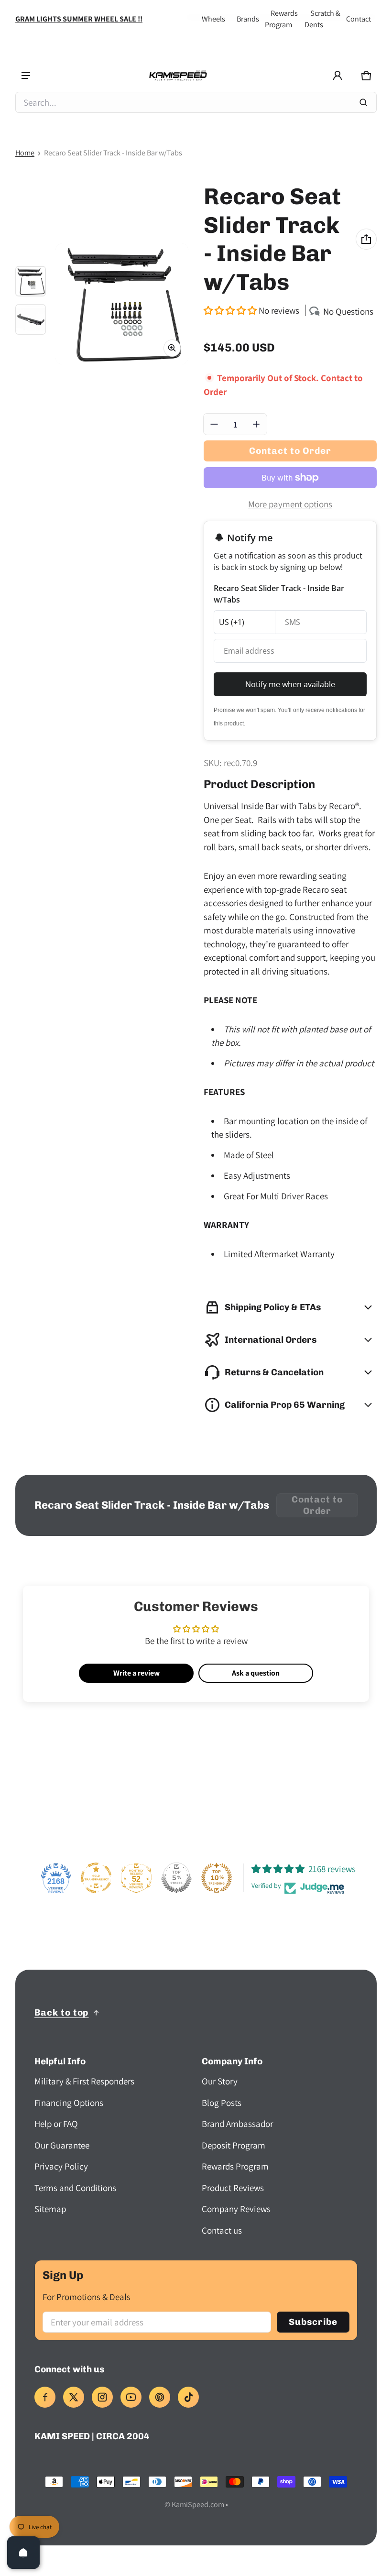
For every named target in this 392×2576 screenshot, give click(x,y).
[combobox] (196, 102)
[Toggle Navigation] (26, 76)
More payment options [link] (290, 504)
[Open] (23, 2553)
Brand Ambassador (237, 2124)
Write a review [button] (136, 1673)
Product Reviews (233, 2188)
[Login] (338, 76)
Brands (248, 19)
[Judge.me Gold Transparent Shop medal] (96, 1878)
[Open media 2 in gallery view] (31, 319)
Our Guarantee (62, 2145)
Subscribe (313, 2322)
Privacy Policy (61, 2166)
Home (25, 153)
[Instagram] (102, 2397)
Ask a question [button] (256, 1673)
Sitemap (50, 2209)
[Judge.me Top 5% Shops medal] (176, 1878)
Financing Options (69, 2103)
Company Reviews (236, 2209)
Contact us (222, 2230)
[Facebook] (45, 2397)
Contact (359, 19)
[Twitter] (74, 2397)
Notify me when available (290, 684)
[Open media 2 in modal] (122, 304)
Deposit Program (234, 2145)
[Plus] (256, 424)
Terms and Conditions (75, 2188)
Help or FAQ (56, 2124)
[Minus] (214, 424)
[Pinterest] (160, 2397)
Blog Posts (222, 2103)
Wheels (213, 19)
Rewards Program (235, 2166)
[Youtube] (131, 2397)
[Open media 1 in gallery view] (31, 281)
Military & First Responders (84, 2081)
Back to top (61, 2012)
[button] (366, 76)
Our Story (220, 2081)
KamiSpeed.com (198, 2505)
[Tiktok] (188, 2397)
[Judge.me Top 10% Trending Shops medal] (217, 1878)
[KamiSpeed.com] (178, 76)
